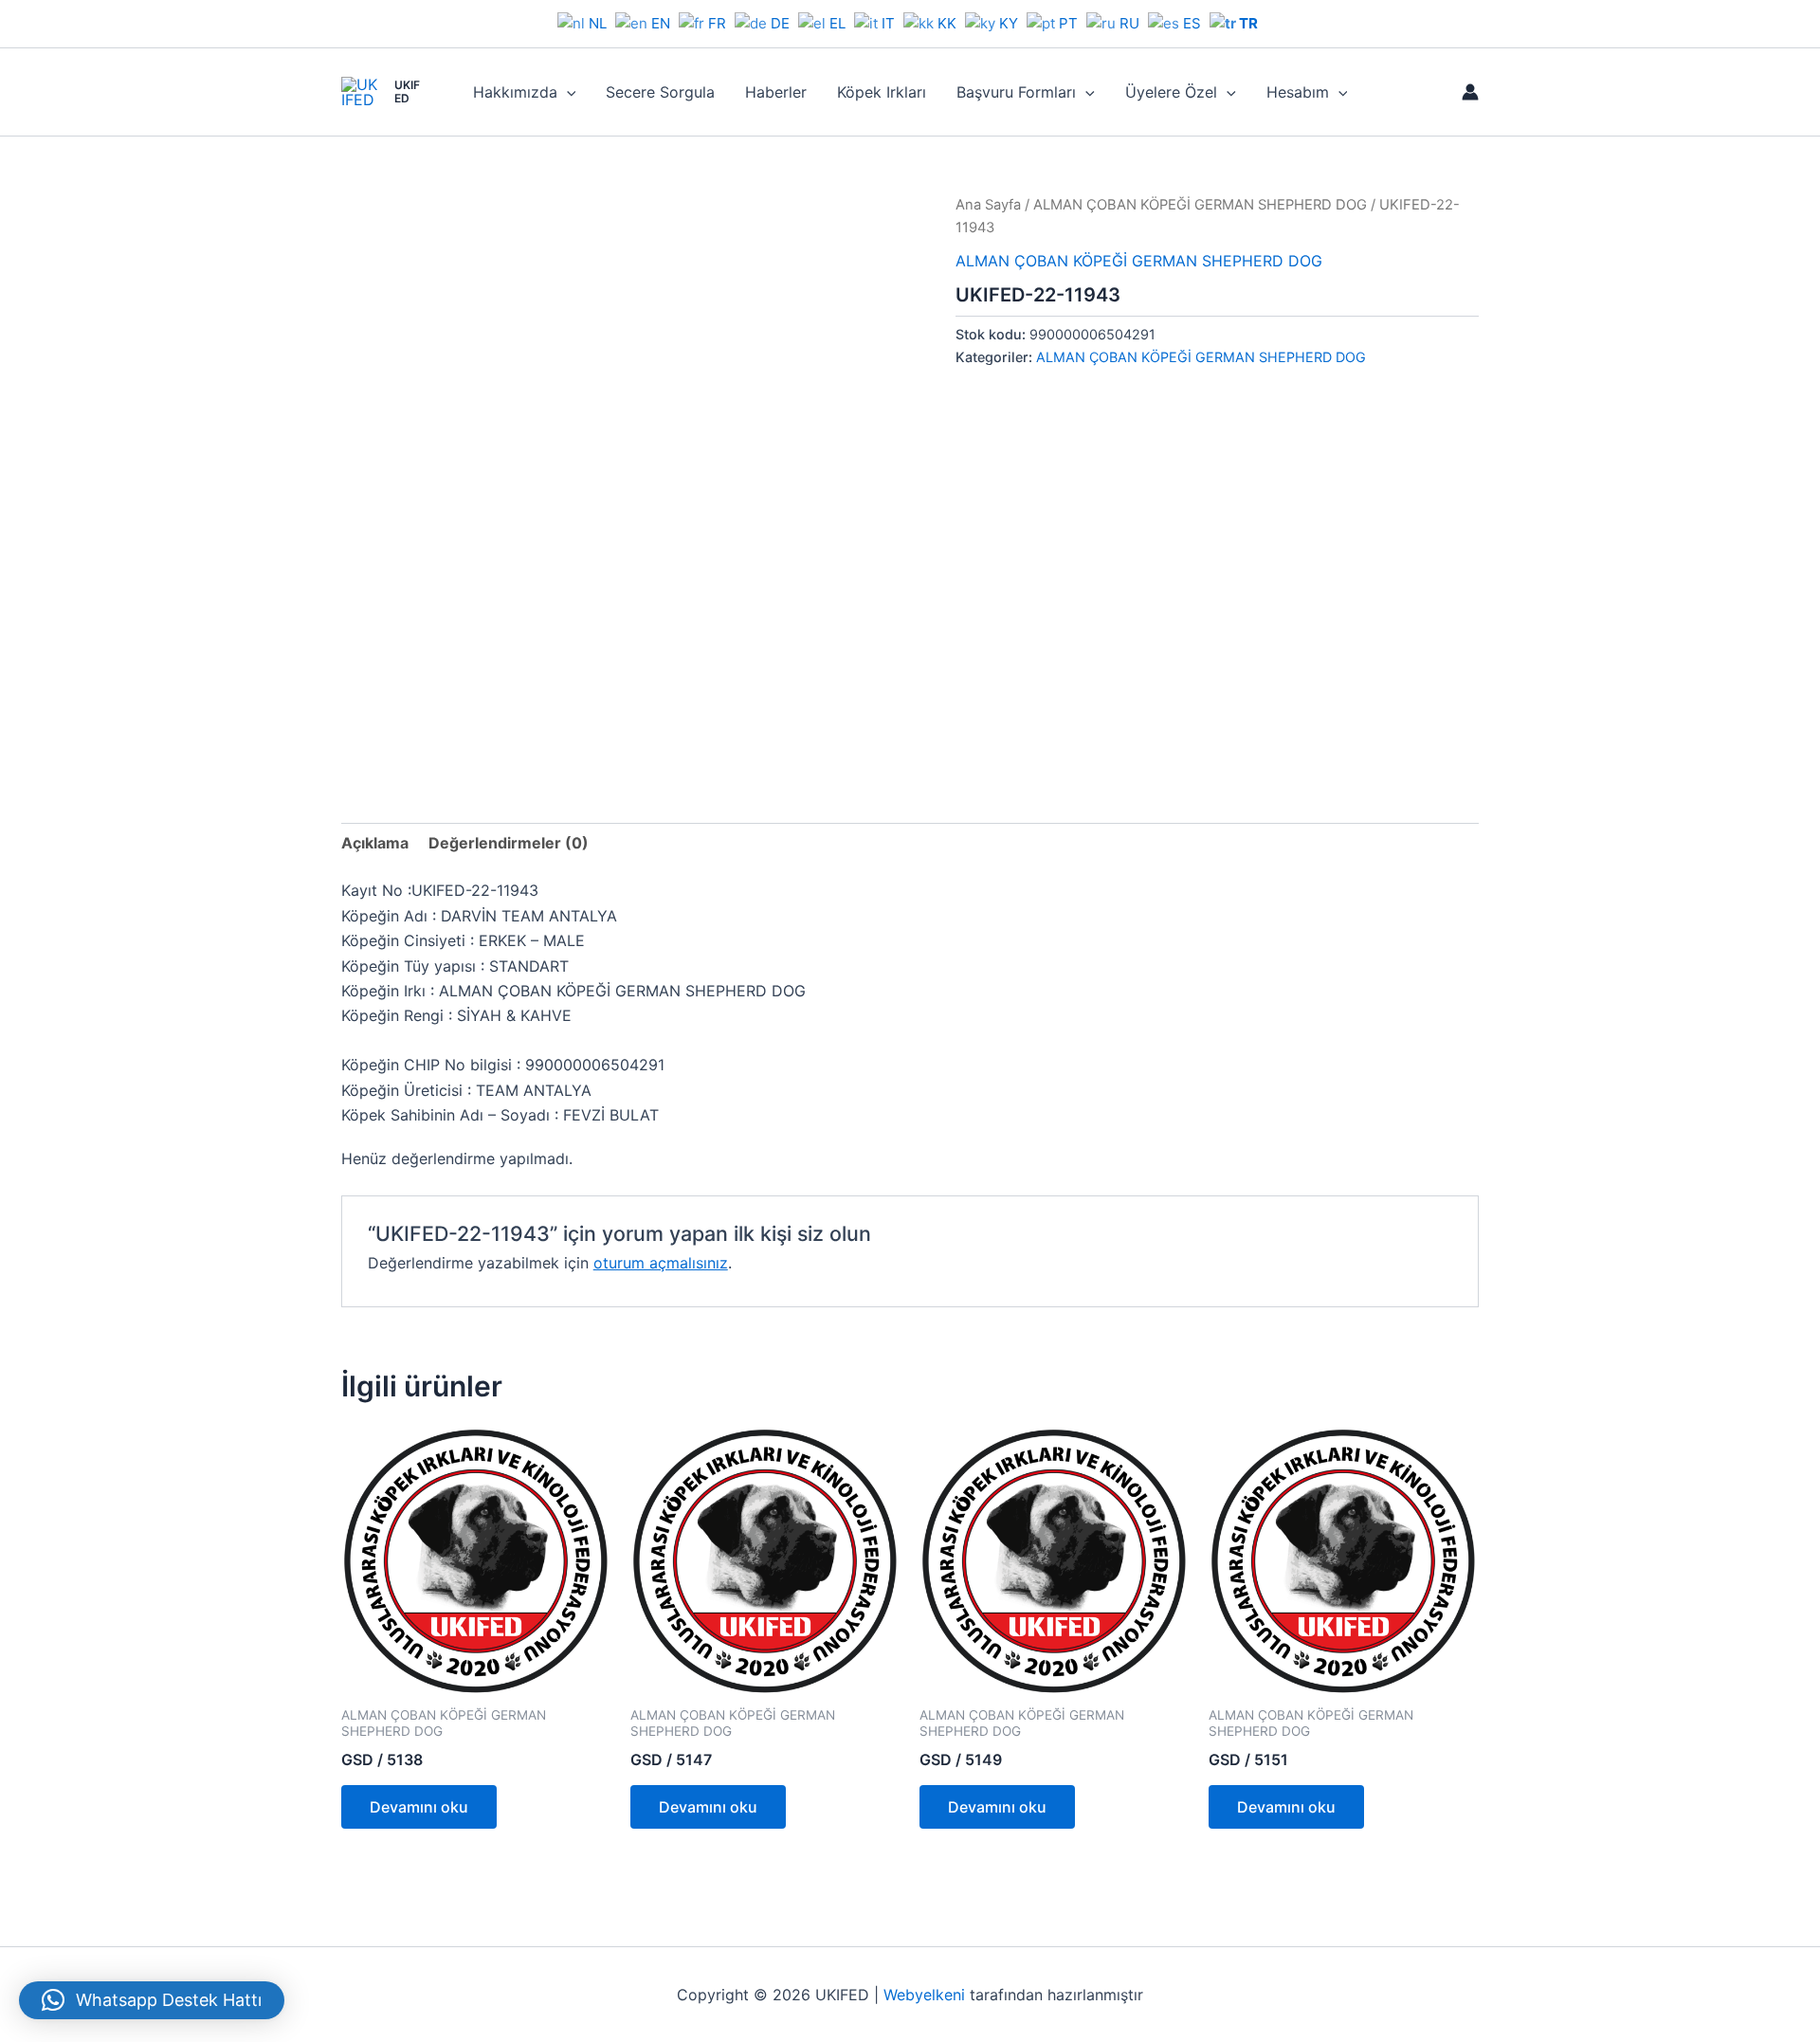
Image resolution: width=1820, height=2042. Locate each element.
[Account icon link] (1470, 92)
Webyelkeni (924, 1995)
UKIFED (407, 91)
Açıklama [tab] (375, 843)
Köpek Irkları (882, 92)
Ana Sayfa (988, 205)
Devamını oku (419, 1807)
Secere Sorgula (660, 92)
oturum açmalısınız (661, 1263)
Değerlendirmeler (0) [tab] (509, 843)
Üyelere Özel (1171, 92)
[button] (567, 92)
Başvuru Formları (1016, 92)
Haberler (776, 92)
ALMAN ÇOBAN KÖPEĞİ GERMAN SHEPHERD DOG (1200, 205)
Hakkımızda (515, 92)
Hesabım (1298, 92)
